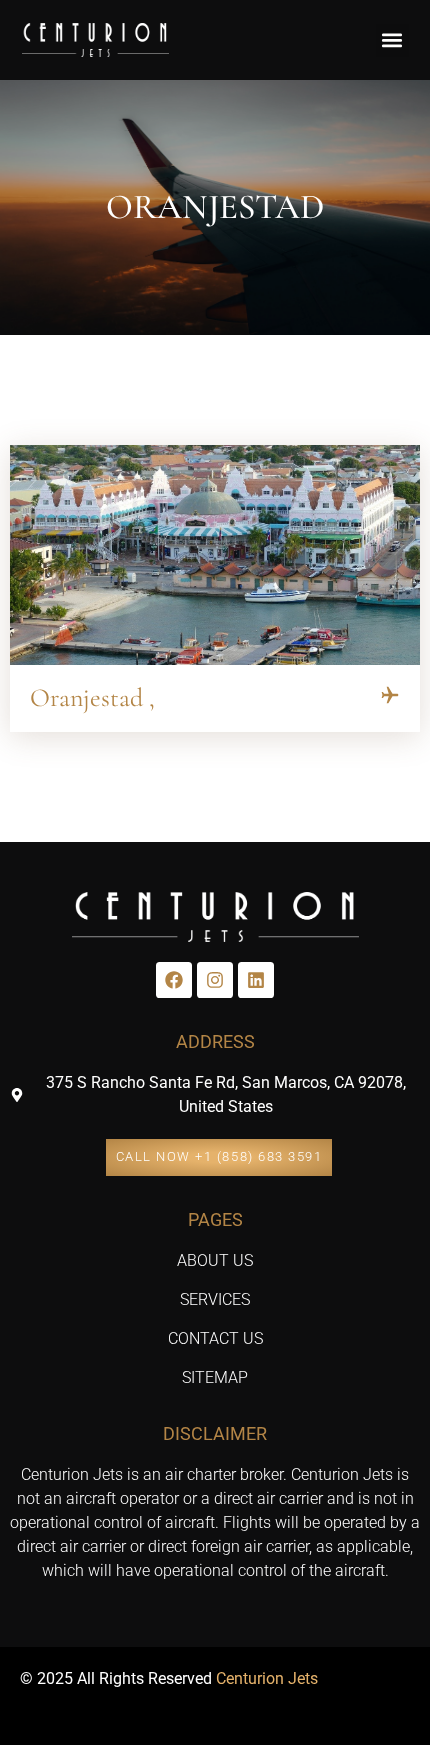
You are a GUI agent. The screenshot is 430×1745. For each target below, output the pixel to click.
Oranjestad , (92, 697)
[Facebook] (174, 980)
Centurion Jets (267, 1678)
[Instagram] (215, 980)
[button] (392, 40)
